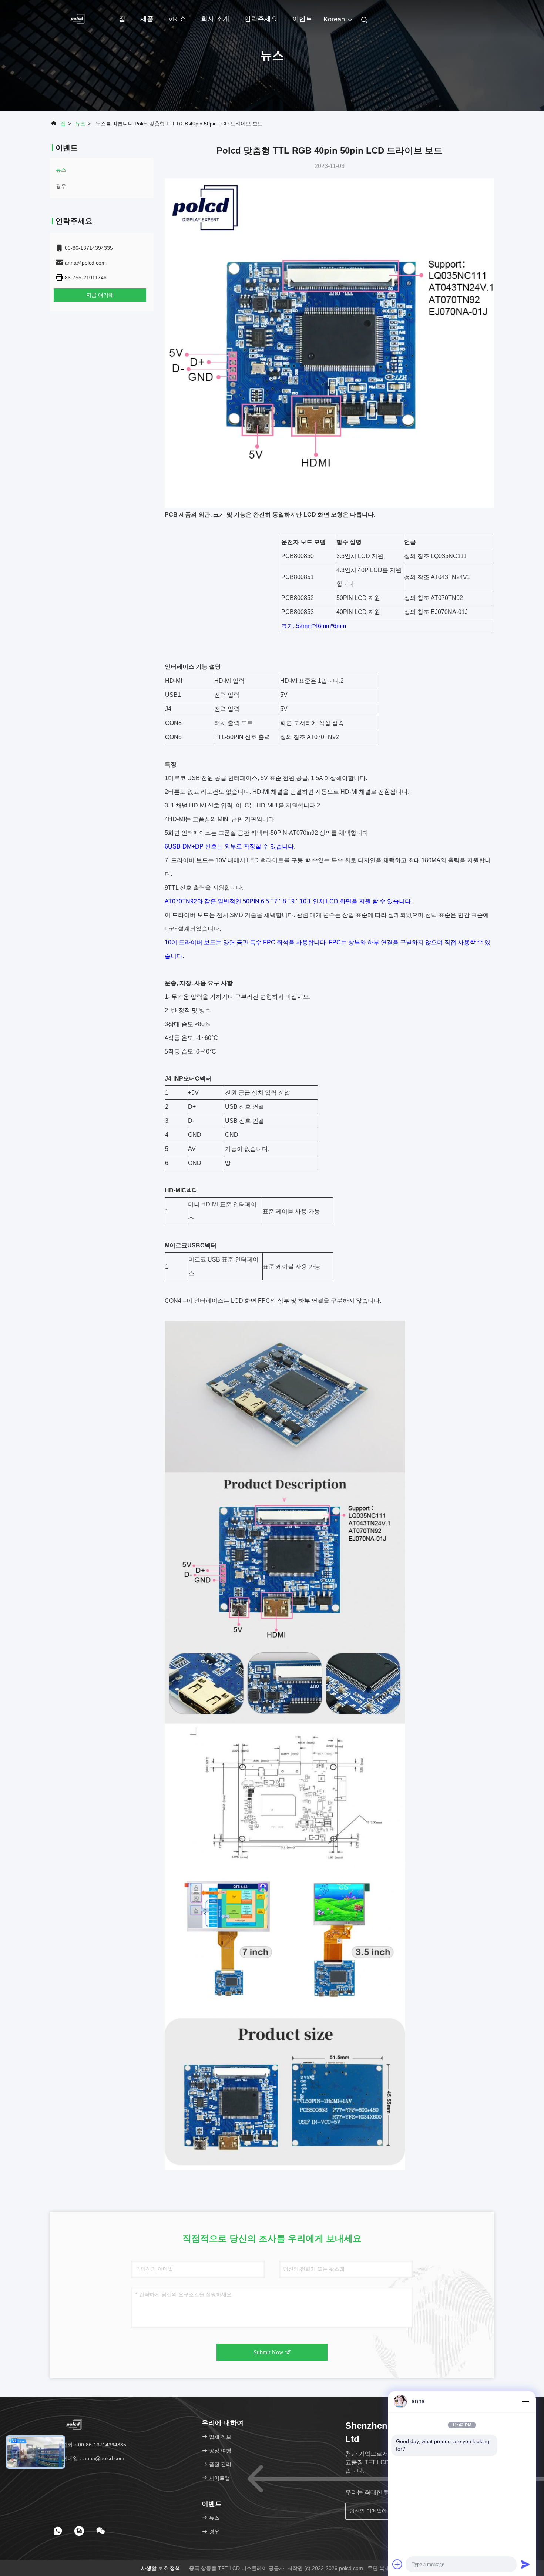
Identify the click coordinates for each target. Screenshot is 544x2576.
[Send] (525, 2564)
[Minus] (525, 2401)
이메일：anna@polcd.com (93, 2458)
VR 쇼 (177, 19)
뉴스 (80, 124)
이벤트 (302, 19)
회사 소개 (215, 19)
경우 (61, 186)
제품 (147, 19)
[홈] (80, 19)
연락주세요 (261, 19)
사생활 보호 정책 (161, 2568)
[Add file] (397, 2564)
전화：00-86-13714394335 (94, 2445)
